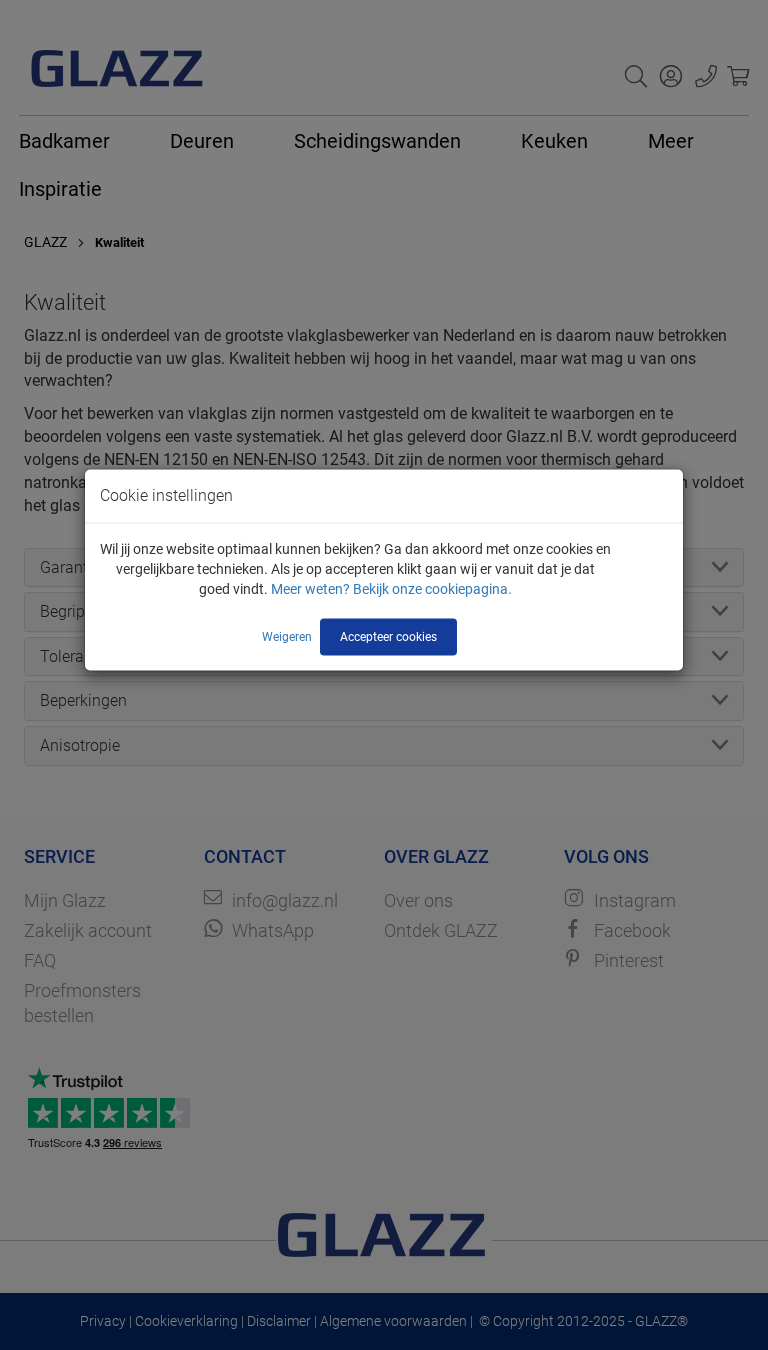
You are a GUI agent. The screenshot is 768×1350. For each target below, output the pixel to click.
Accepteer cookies (388, 636)
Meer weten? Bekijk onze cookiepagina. (391, 588)
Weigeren (287, 636)
